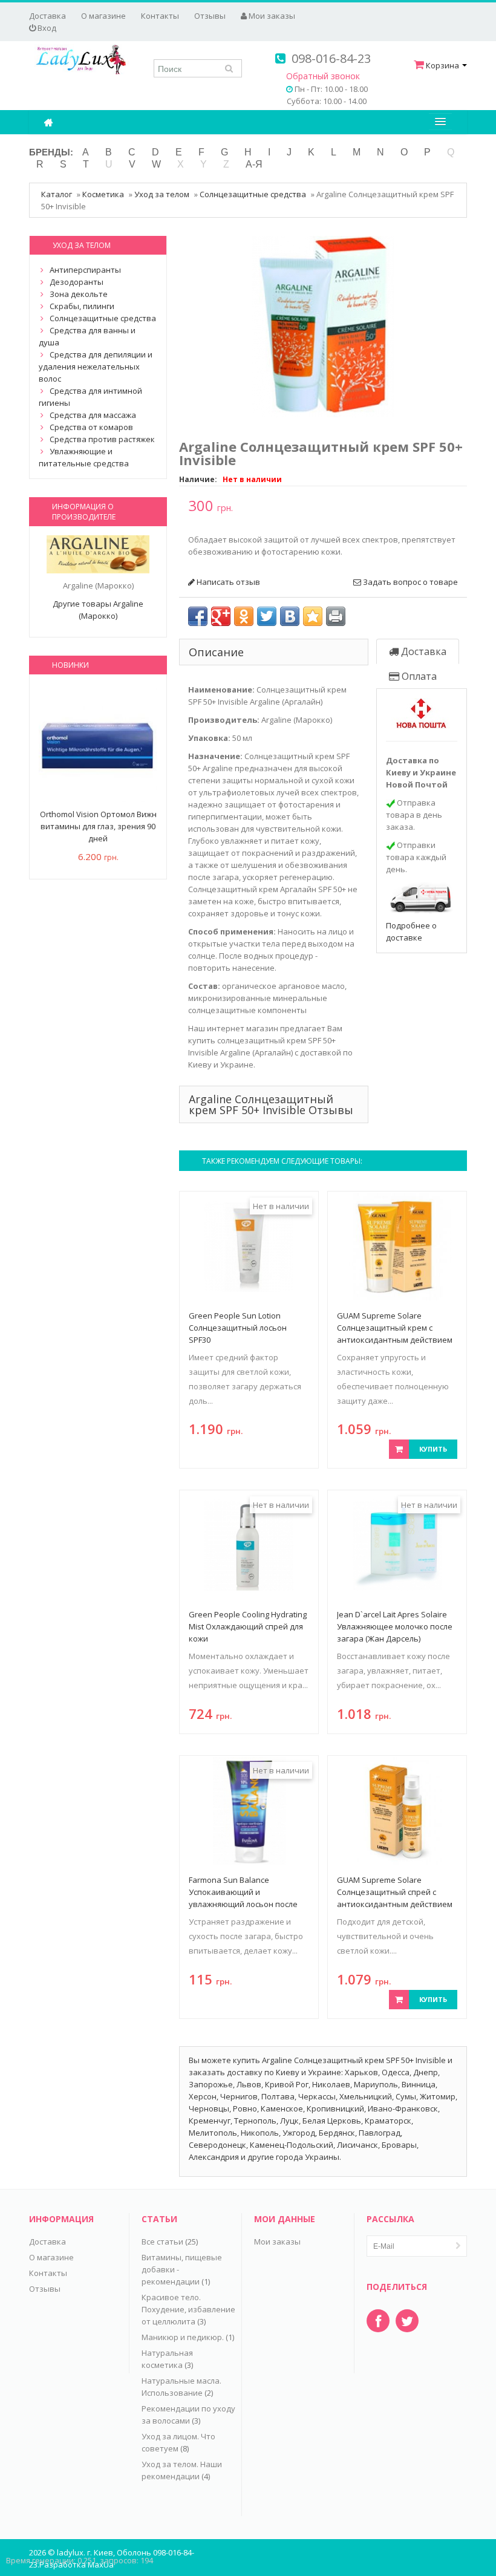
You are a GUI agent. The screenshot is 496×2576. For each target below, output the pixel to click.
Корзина (442, 65)
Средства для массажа (93, 415)
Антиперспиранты (85, 270)
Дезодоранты (77, 282)
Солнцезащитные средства (253, 194)
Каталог (57, 194)
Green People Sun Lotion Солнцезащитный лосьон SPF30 (238, 1328)
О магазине (103, 16)
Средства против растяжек (102, 439)
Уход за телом (162, 194)
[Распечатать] (336, 616)
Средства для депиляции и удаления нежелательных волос (96, 367)
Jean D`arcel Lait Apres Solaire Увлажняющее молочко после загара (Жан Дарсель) (395, 1626)
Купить (433, 1449)
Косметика (103, 194)
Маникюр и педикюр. (183, 2337)
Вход (46, 28)
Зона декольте (79, 294)
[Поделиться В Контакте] (290, 616)
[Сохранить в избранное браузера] (313, 616)
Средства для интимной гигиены (90, 397)
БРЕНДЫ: (51, 152)
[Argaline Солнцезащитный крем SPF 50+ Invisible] (323, 325)
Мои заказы (271, 16)
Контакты (160, 16)
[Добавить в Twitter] (267, 616)
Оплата (418, 676)
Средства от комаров (91, 427)
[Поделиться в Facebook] (198, 616)
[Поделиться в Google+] (221, 616)
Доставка (47, 16)
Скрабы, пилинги (82, 306)
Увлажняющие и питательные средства (84, 457)
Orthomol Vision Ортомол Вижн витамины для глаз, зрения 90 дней (98, 826)
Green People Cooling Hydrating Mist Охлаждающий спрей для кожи (248, 1626)
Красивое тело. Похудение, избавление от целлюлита (188, 2309)
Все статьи (162, 2242)
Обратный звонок (323, 76)
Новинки (70, 665)
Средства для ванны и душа (87, 336)
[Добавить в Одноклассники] (244, 616)
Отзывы (210, 16)
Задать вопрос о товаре (410, 582)
